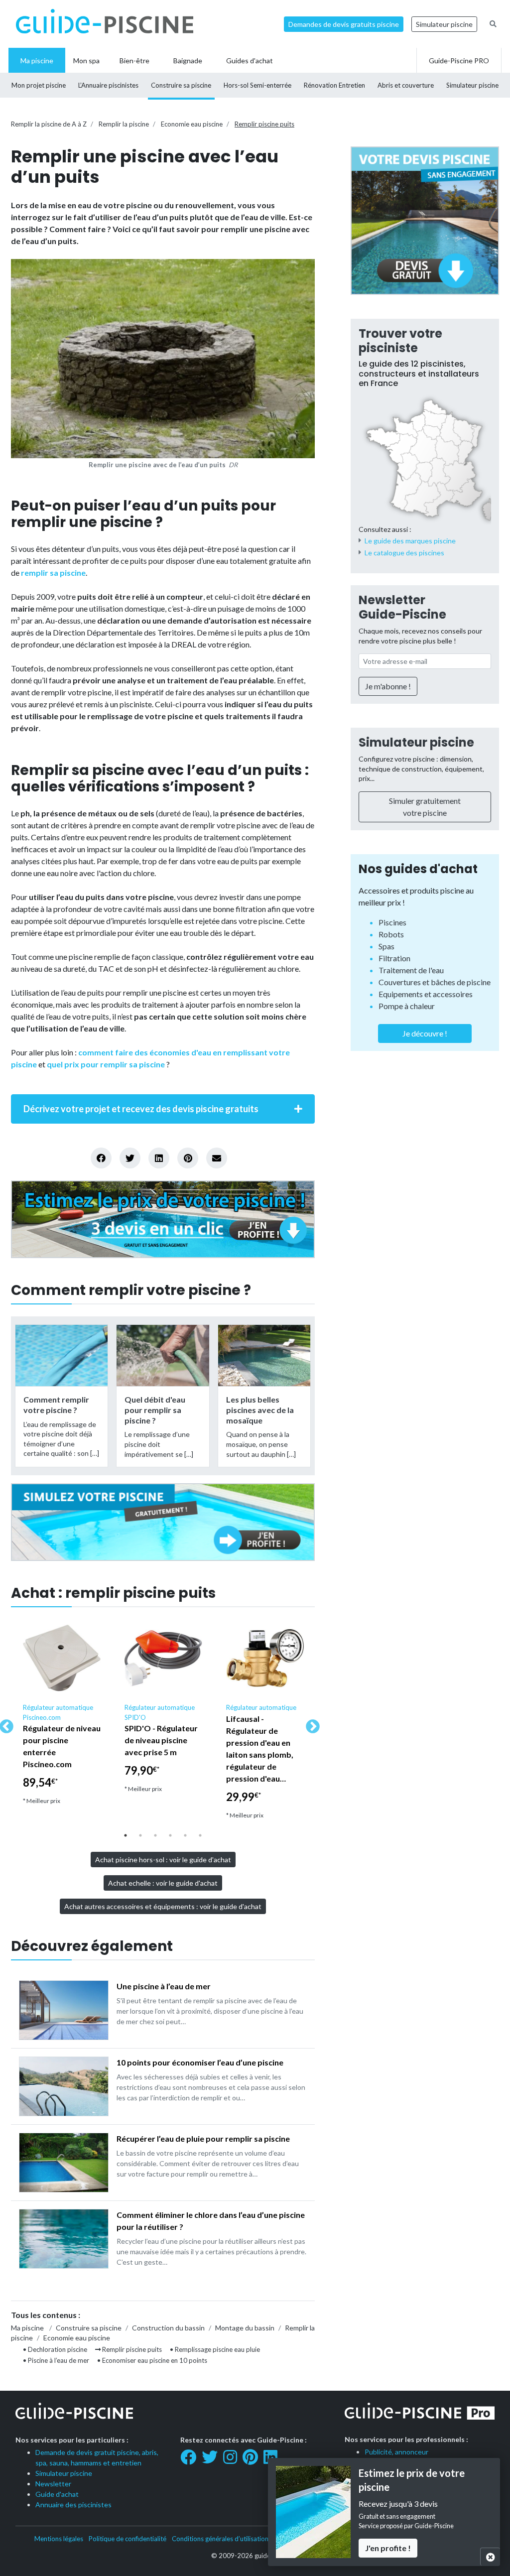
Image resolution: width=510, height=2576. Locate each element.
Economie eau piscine (192, 124)
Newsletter (53, 2484)
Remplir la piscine (124, 124)
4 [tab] (170, 1835)
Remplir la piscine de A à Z (49, 124)
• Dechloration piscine (55, 2349)
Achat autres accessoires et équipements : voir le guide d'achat (163, 1906)
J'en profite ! (388, 2548)
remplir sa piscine (53, 573)
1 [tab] (126, 1835)
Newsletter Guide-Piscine (402, 607)
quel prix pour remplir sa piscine (106, 1064)
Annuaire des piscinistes (73, 2505)
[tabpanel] (62, 1716)
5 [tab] (185, 1835)
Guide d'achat (57, 2494)
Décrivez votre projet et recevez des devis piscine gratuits (141, 1109)
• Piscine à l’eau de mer (56, 2360)
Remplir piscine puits (264, 124)
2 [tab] (140, 1835)
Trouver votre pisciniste (400, 341)
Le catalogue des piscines (404, 553)
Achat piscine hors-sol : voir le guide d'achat (163, 1860)
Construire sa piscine (89, 2328)
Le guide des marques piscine (410, 541)
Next (310, 1724)
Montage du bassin (245, 2328)
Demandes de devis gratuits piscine (344, 24)
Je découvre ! (425, 1033)
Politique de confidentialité (127, 2539)
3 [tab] (155, 1835)
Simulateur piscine (444, 24)
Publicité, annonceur (396, 2452)
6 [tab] (200, 1835)
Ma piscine (27, 2328)
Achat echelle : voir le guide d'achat (163, 1883)
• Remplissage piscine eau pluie (215, 2349)
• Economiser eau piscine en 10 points (152, 2360)
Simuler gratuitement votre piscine (425, 807)
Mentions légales (59, 2539)
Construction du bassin (168, 2328)
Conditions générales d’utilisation (220, 2539)
